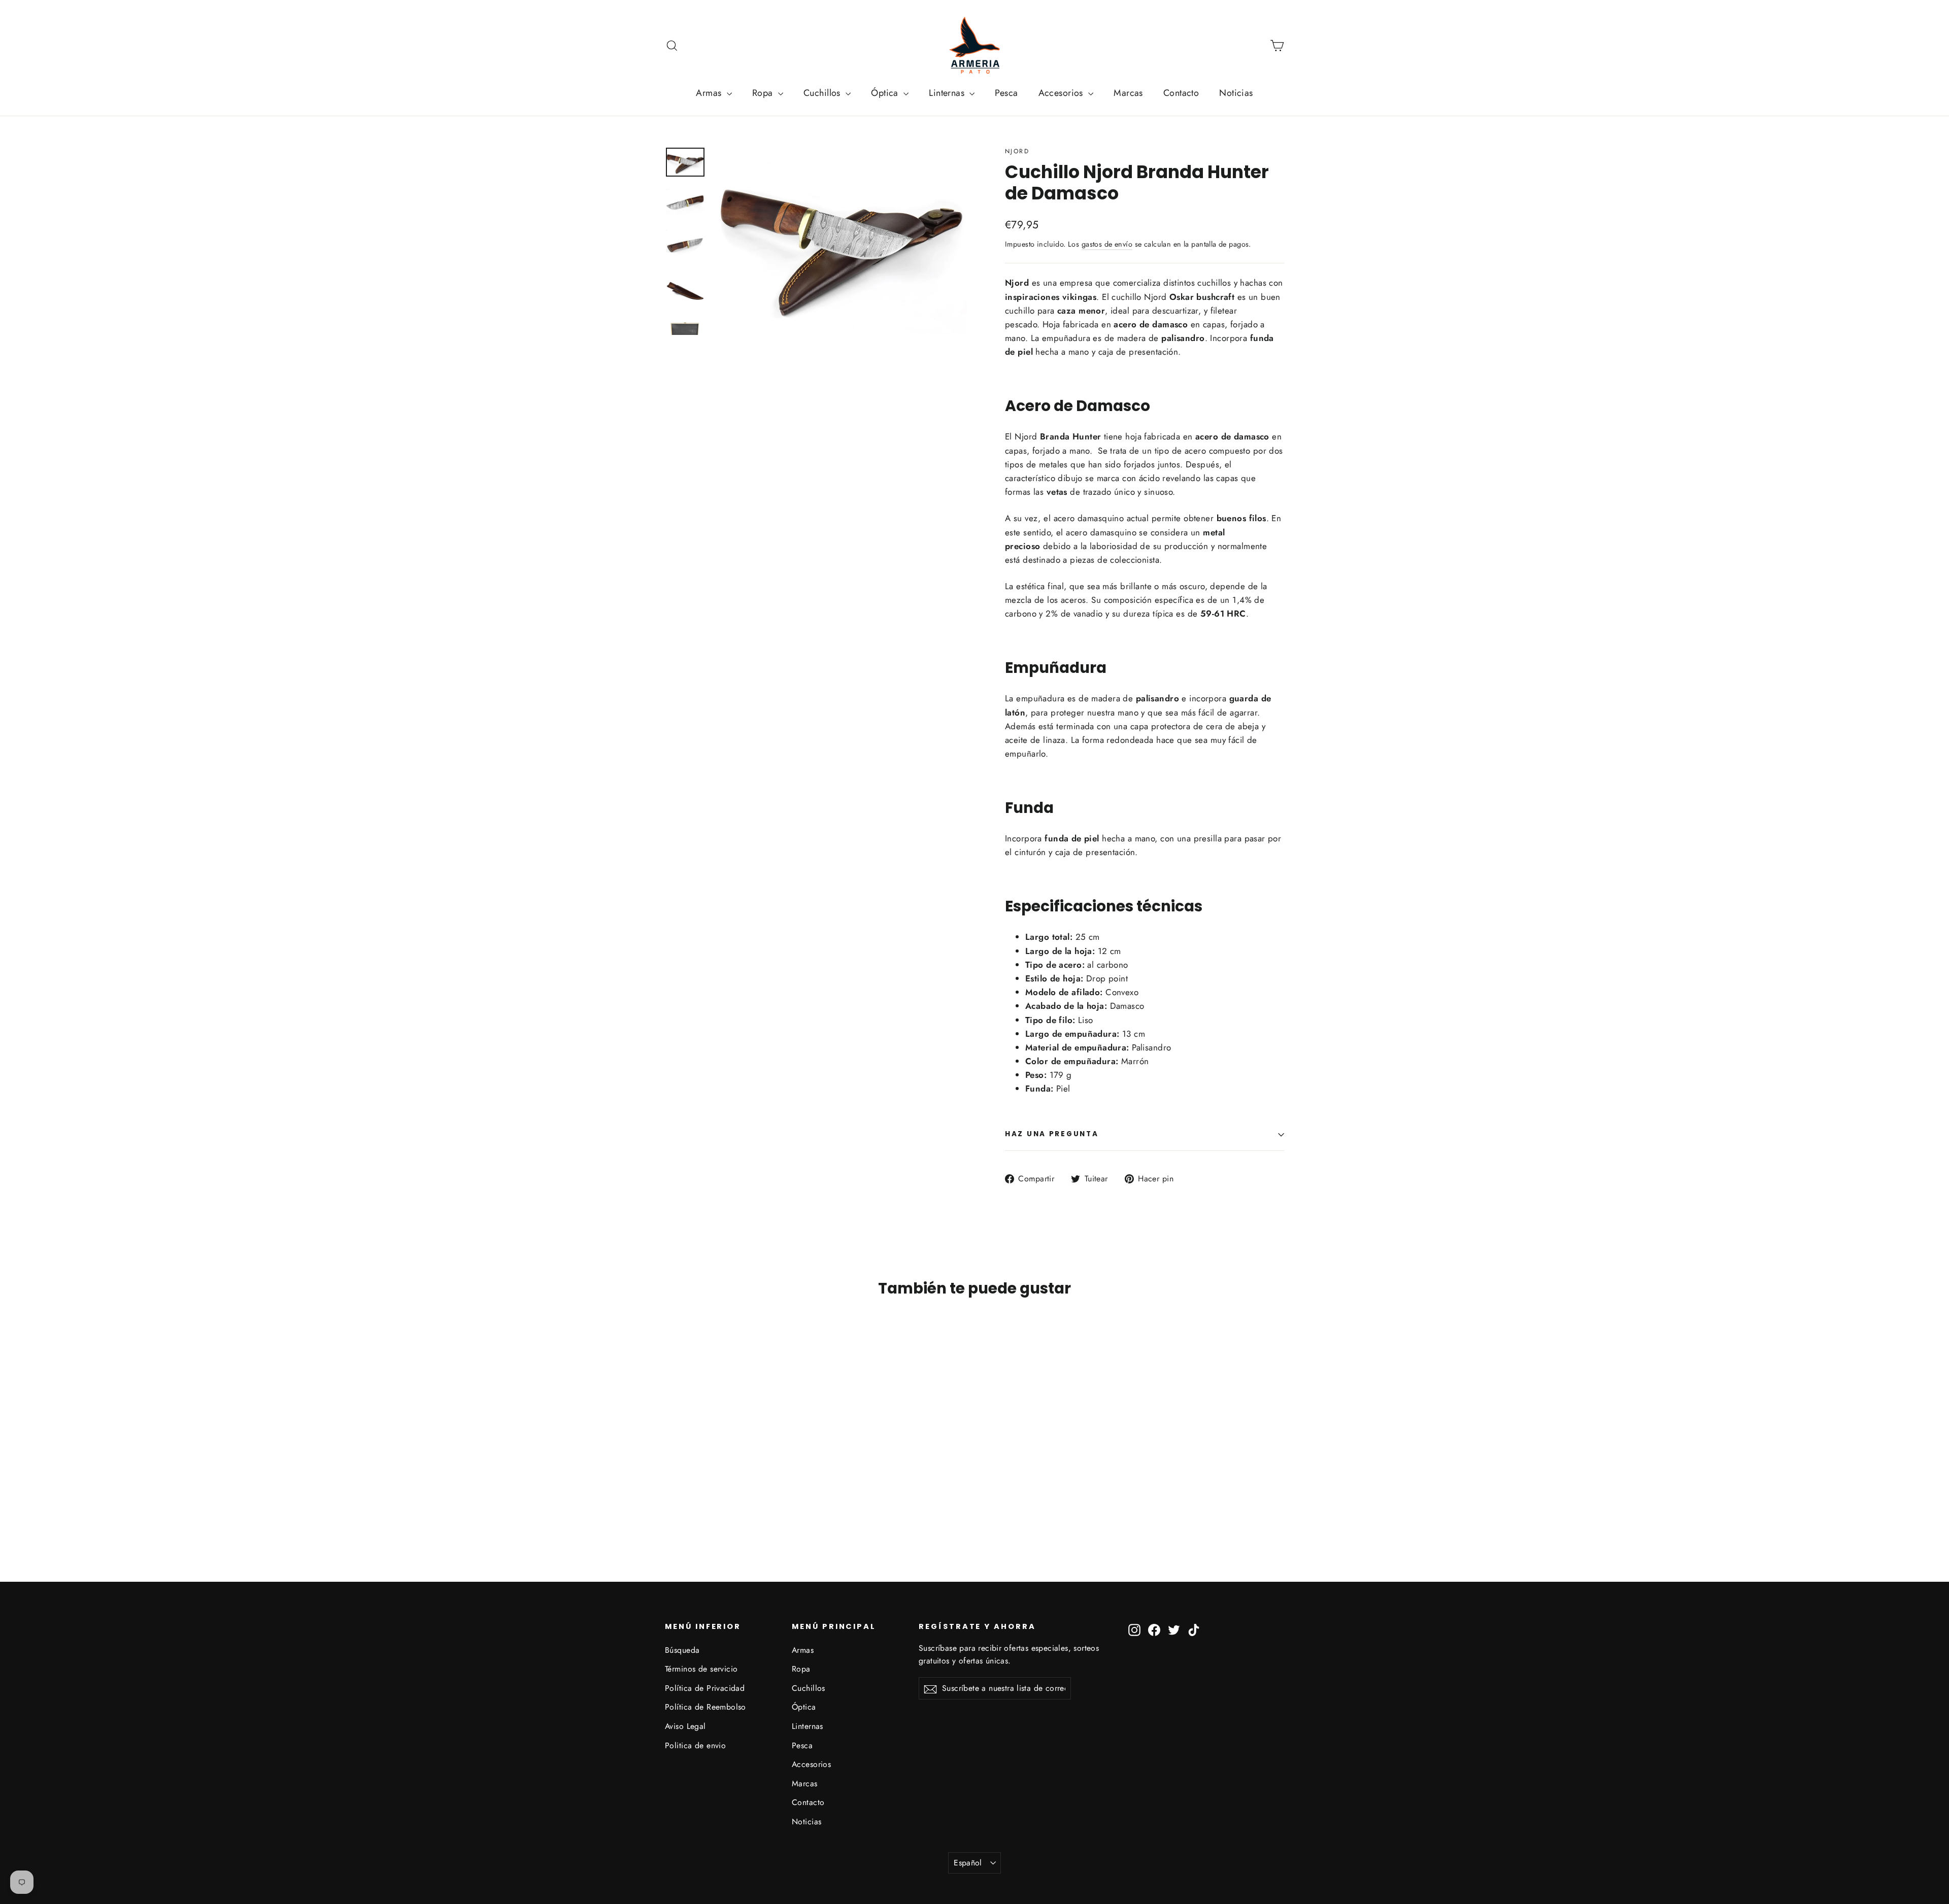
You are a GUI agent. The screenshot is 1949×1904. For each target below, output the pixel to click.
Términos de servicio (701, 1669)
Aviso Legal (685, 1726)
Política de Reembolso (705, 1707)
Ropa (764, 93)
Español (968, 1863)
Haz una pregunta (1052, 1134)
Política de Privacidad (705, 1688)
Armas (710, 93)
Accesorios (1062, 93)
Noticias (1236, 93)
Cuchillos (823, 93)
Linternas (948, 93)
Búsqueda (682, 1650)
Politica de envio (695, 1745)
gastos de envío (1107, 244)
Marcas (1128, 93)
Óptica (886, 93)
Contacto (1181, 93)
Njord (1017, 151)
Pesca (1006, 93)
